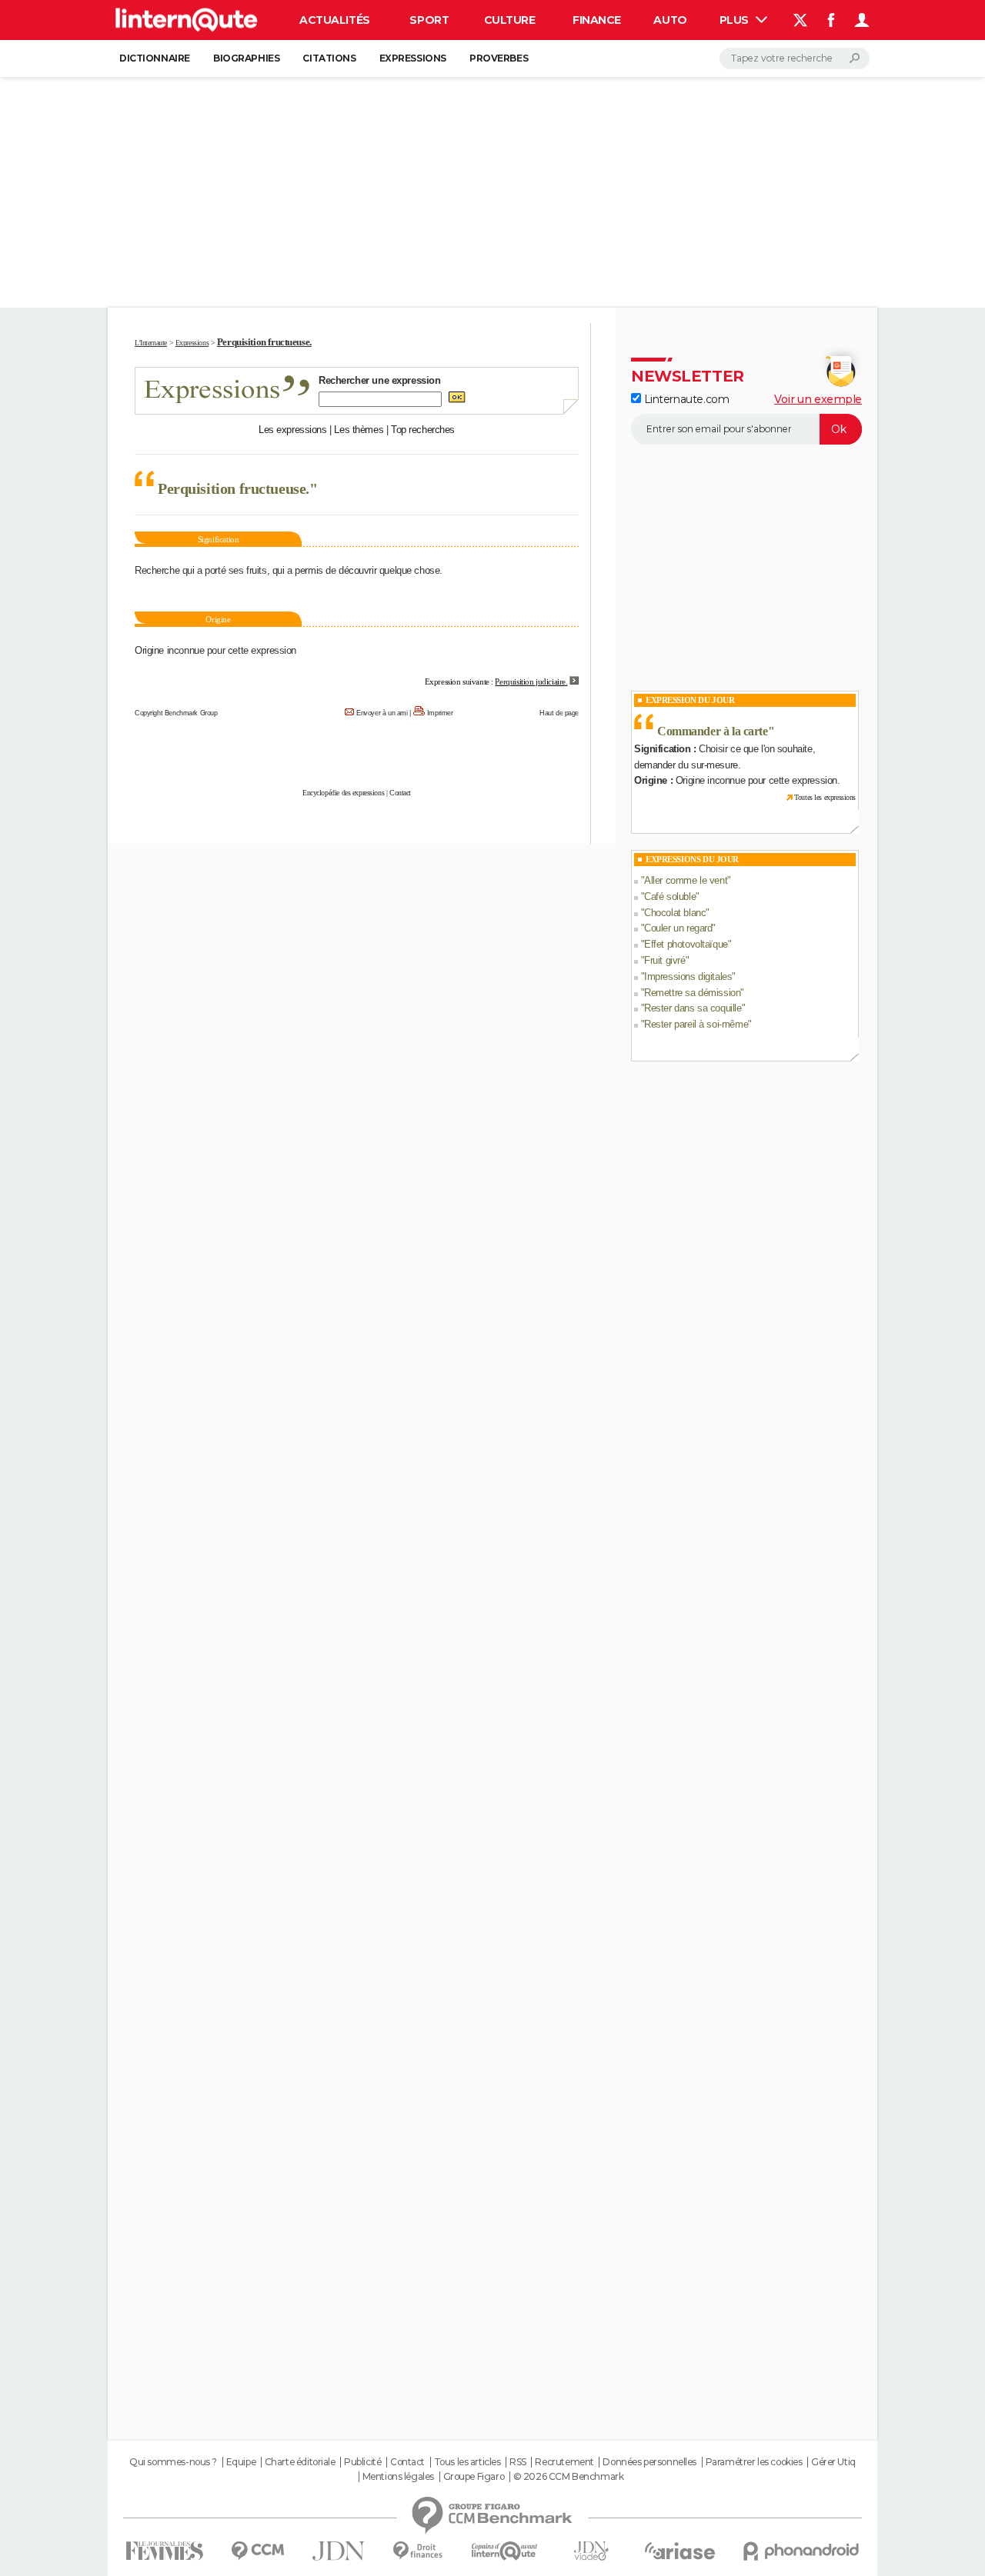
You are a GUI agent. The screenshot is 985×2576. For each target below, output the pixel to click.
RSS (518, 2462)
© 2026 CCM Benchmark (569, 2477)
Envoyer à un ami (382, 713)
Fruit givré (664, 960)
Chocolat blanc (675, 913)
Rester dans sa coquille (693, 1008)
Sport (429, 20)
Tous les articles (467, 2462)
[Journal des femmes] (164, 2551)
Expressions (413, 58)
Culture (510, 20)
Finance (597, 20)
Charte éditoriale (300, 2462)
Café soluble (670, 896)
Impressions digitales (688, 976)
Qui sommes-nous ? (173, 2462)
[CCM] (257, 2551)
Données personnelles (649, 2462)
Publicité (362, 2462)
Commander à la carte (713, 731)
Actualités (335, 20)
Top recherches (423, 430)
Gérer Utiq (833, 2462)
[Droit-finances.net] (418, 2551)
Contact (400, 793)
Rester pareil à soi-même (696, 1024)
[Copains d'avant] (504, 2551)
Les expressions (293, 430)
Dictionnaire (155, 58)
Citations (329, 58)
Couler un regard (678, 928)
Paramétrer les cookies (754, 2462)
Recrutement (564, 2462)
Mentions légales (398, 2477)
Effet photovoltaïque (686, 944)
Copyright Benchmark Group (176, 713)
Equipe (241, 2462)
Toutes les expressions (825, 797)
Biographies (246, 58)
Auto (670, 20)
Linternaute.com (685, 399)
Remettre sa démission (692, 993)
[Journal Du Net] (339, 2551)
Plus (736, 20)
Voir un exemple (818, 399)
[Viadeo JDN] (591, 2551)
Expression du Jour (690, 700)
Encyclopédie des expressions (343, 793)
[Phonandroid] (801, 2551)
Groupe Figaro (474, 2477)
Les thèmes (359, 430)
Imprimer (440, 713)
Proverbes (499, 58)
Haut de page (559, 713)
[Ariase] (680, 2551)
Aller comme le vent (686, 880)
